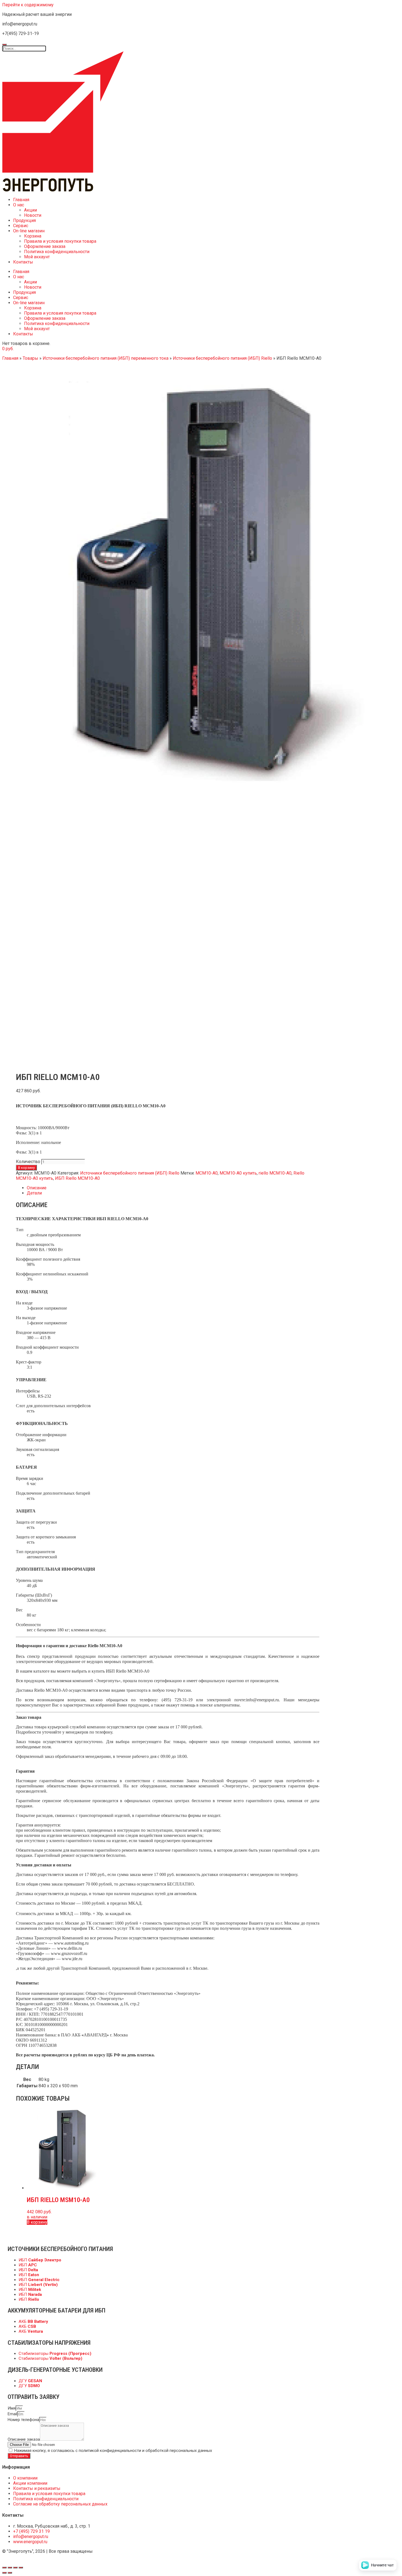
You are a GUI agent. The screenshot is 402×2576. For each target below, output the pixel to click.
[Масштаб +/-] (21, 2568)
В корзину (26, 1168)
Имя (12, 2408)
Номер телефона (23, 2420)
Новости (33, 215)
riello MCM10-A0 (275, 1173)
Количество (28, 1162)
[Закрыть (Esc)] (4, 2568)
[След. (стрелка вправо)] (10, 2573)
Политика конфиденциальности (57, 252)
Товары (30, 358)
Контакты (23, 262)
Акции (30, 210)
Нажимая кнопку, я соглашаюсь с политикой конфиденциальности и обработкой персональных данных (113, 2451)
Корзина (33, 236)
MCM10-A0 (207, 1173)
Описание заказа (24, 2439)
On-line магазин (29, 231)
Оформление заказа (45, 246)
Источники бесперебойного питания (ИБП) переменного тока (106, 358)
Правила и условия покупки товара (60, 241)
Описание (37, 1188)
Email (12, 2414)
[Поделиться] (10, 2568)
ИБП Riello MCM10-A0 (77, 1178)
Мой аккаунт (37, 257)
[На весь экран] (15, 2568)
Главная (21, 200)
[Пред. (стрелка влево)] (4, 2573)
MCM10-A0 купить (238, 1173)
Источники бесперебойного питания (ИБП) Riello (222, 358)
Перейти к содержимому (28, 5)
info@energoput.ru (263, 1700)
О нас (19, 205)
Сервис (21, 226)
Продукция (24, 220)
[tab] (173, 1188)
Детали (34, 1193)
